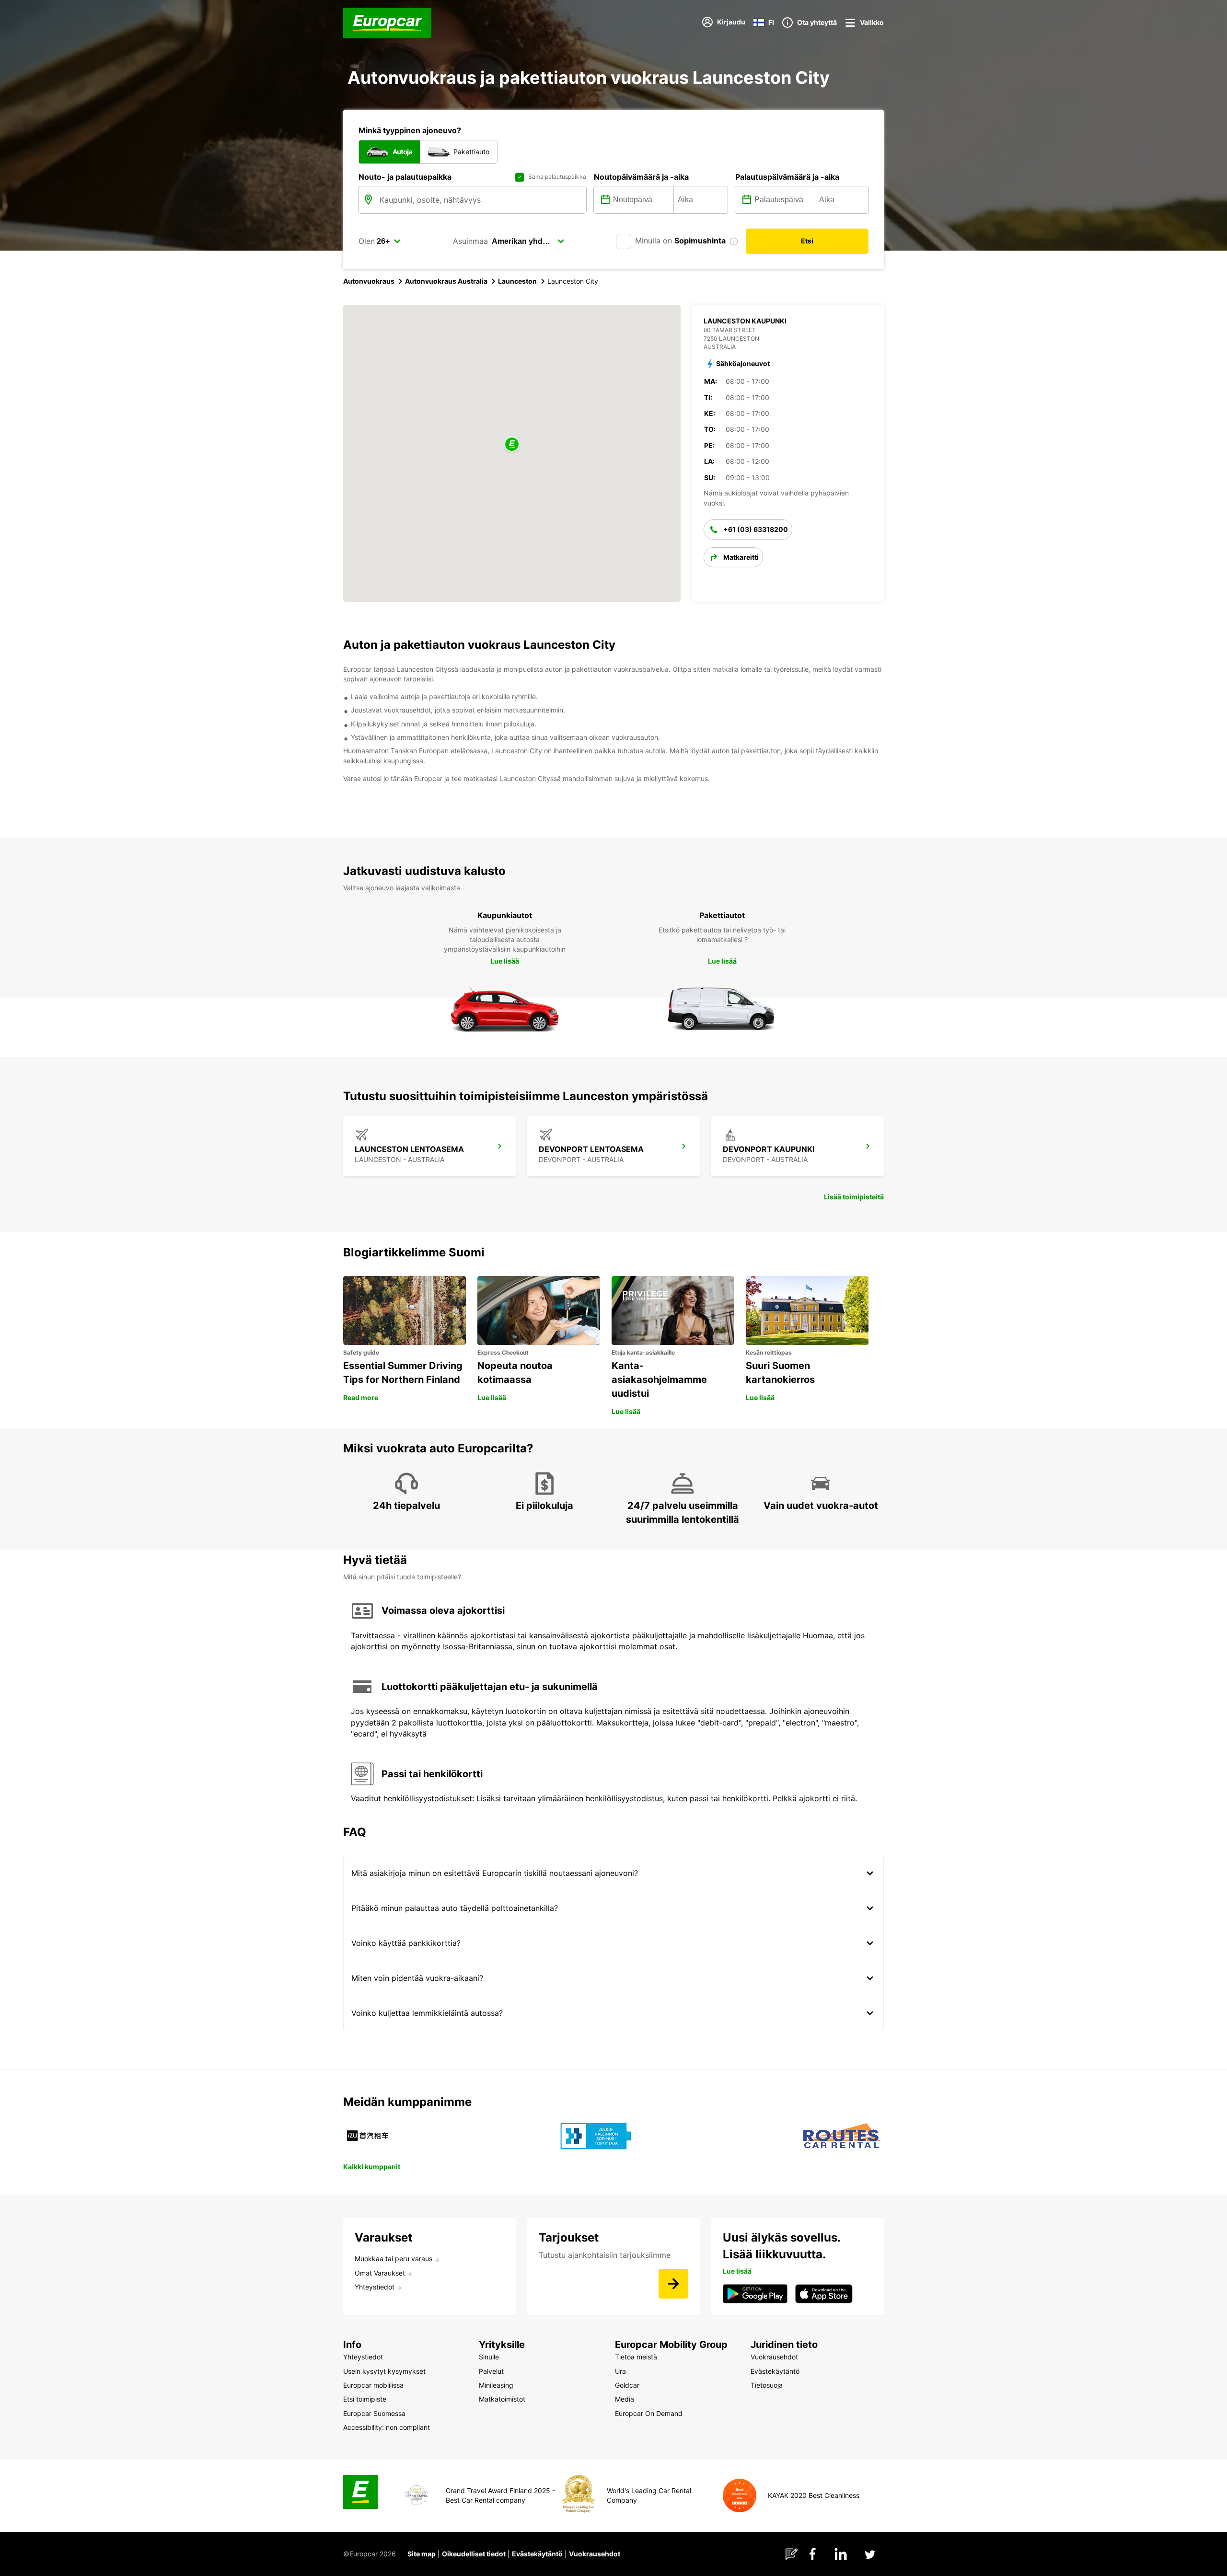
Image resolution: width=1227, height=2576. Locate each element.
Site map (422, 2554)
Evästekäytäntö (537, 2554)
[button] (512, 445)
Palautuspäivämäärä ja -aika (787, 177)
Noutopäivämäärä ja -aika (641, 177)
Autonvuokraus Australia (446, 281)
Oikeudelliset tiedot (474, 2554)
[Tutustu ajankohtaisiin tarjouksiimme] (673, 2284)
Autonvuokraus (369, 281)
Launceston (517, 281)
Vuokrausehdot (595, 2554)
